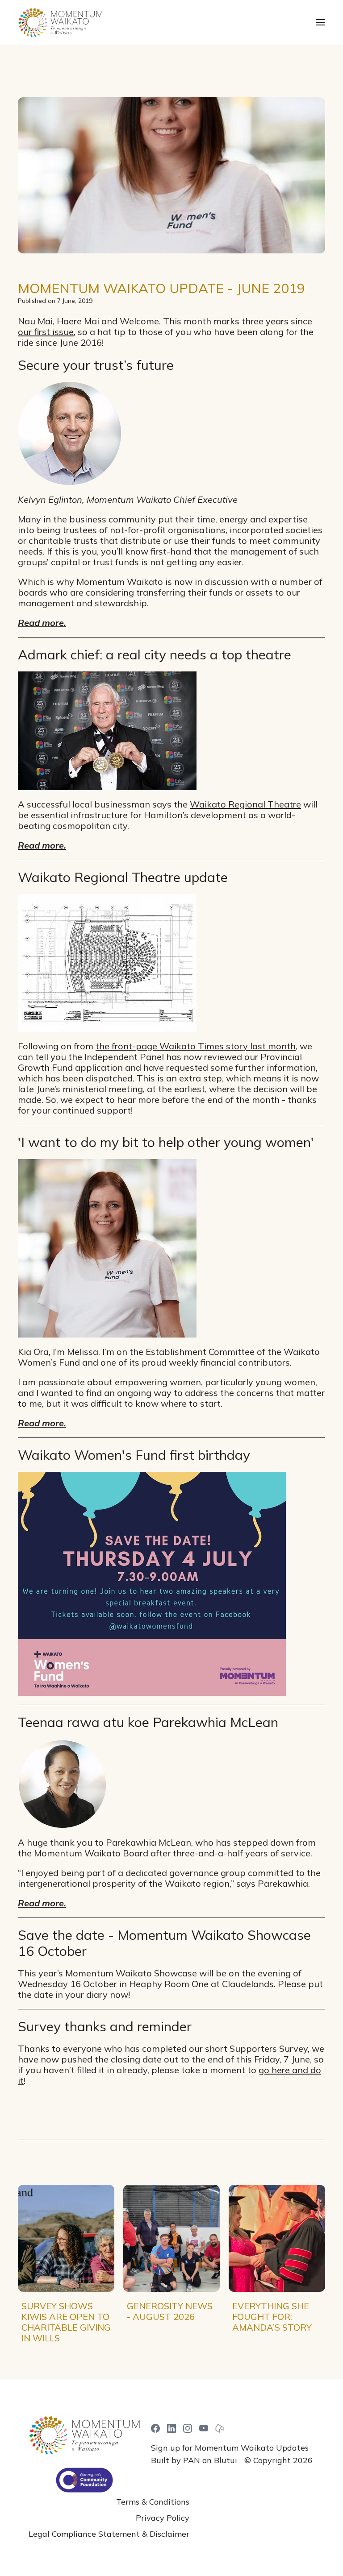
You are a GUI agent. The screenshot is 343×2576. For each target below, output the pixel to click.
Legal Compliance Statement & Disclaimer (109, 2534)
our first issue (46, 332)
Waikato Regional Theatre (245, 804)
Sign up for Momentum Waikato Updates (230, 2448)
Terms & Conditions (153, 2502)
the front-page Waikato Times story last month (196, 1046)
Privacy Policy (163, 2518)
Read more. (42, 623)
